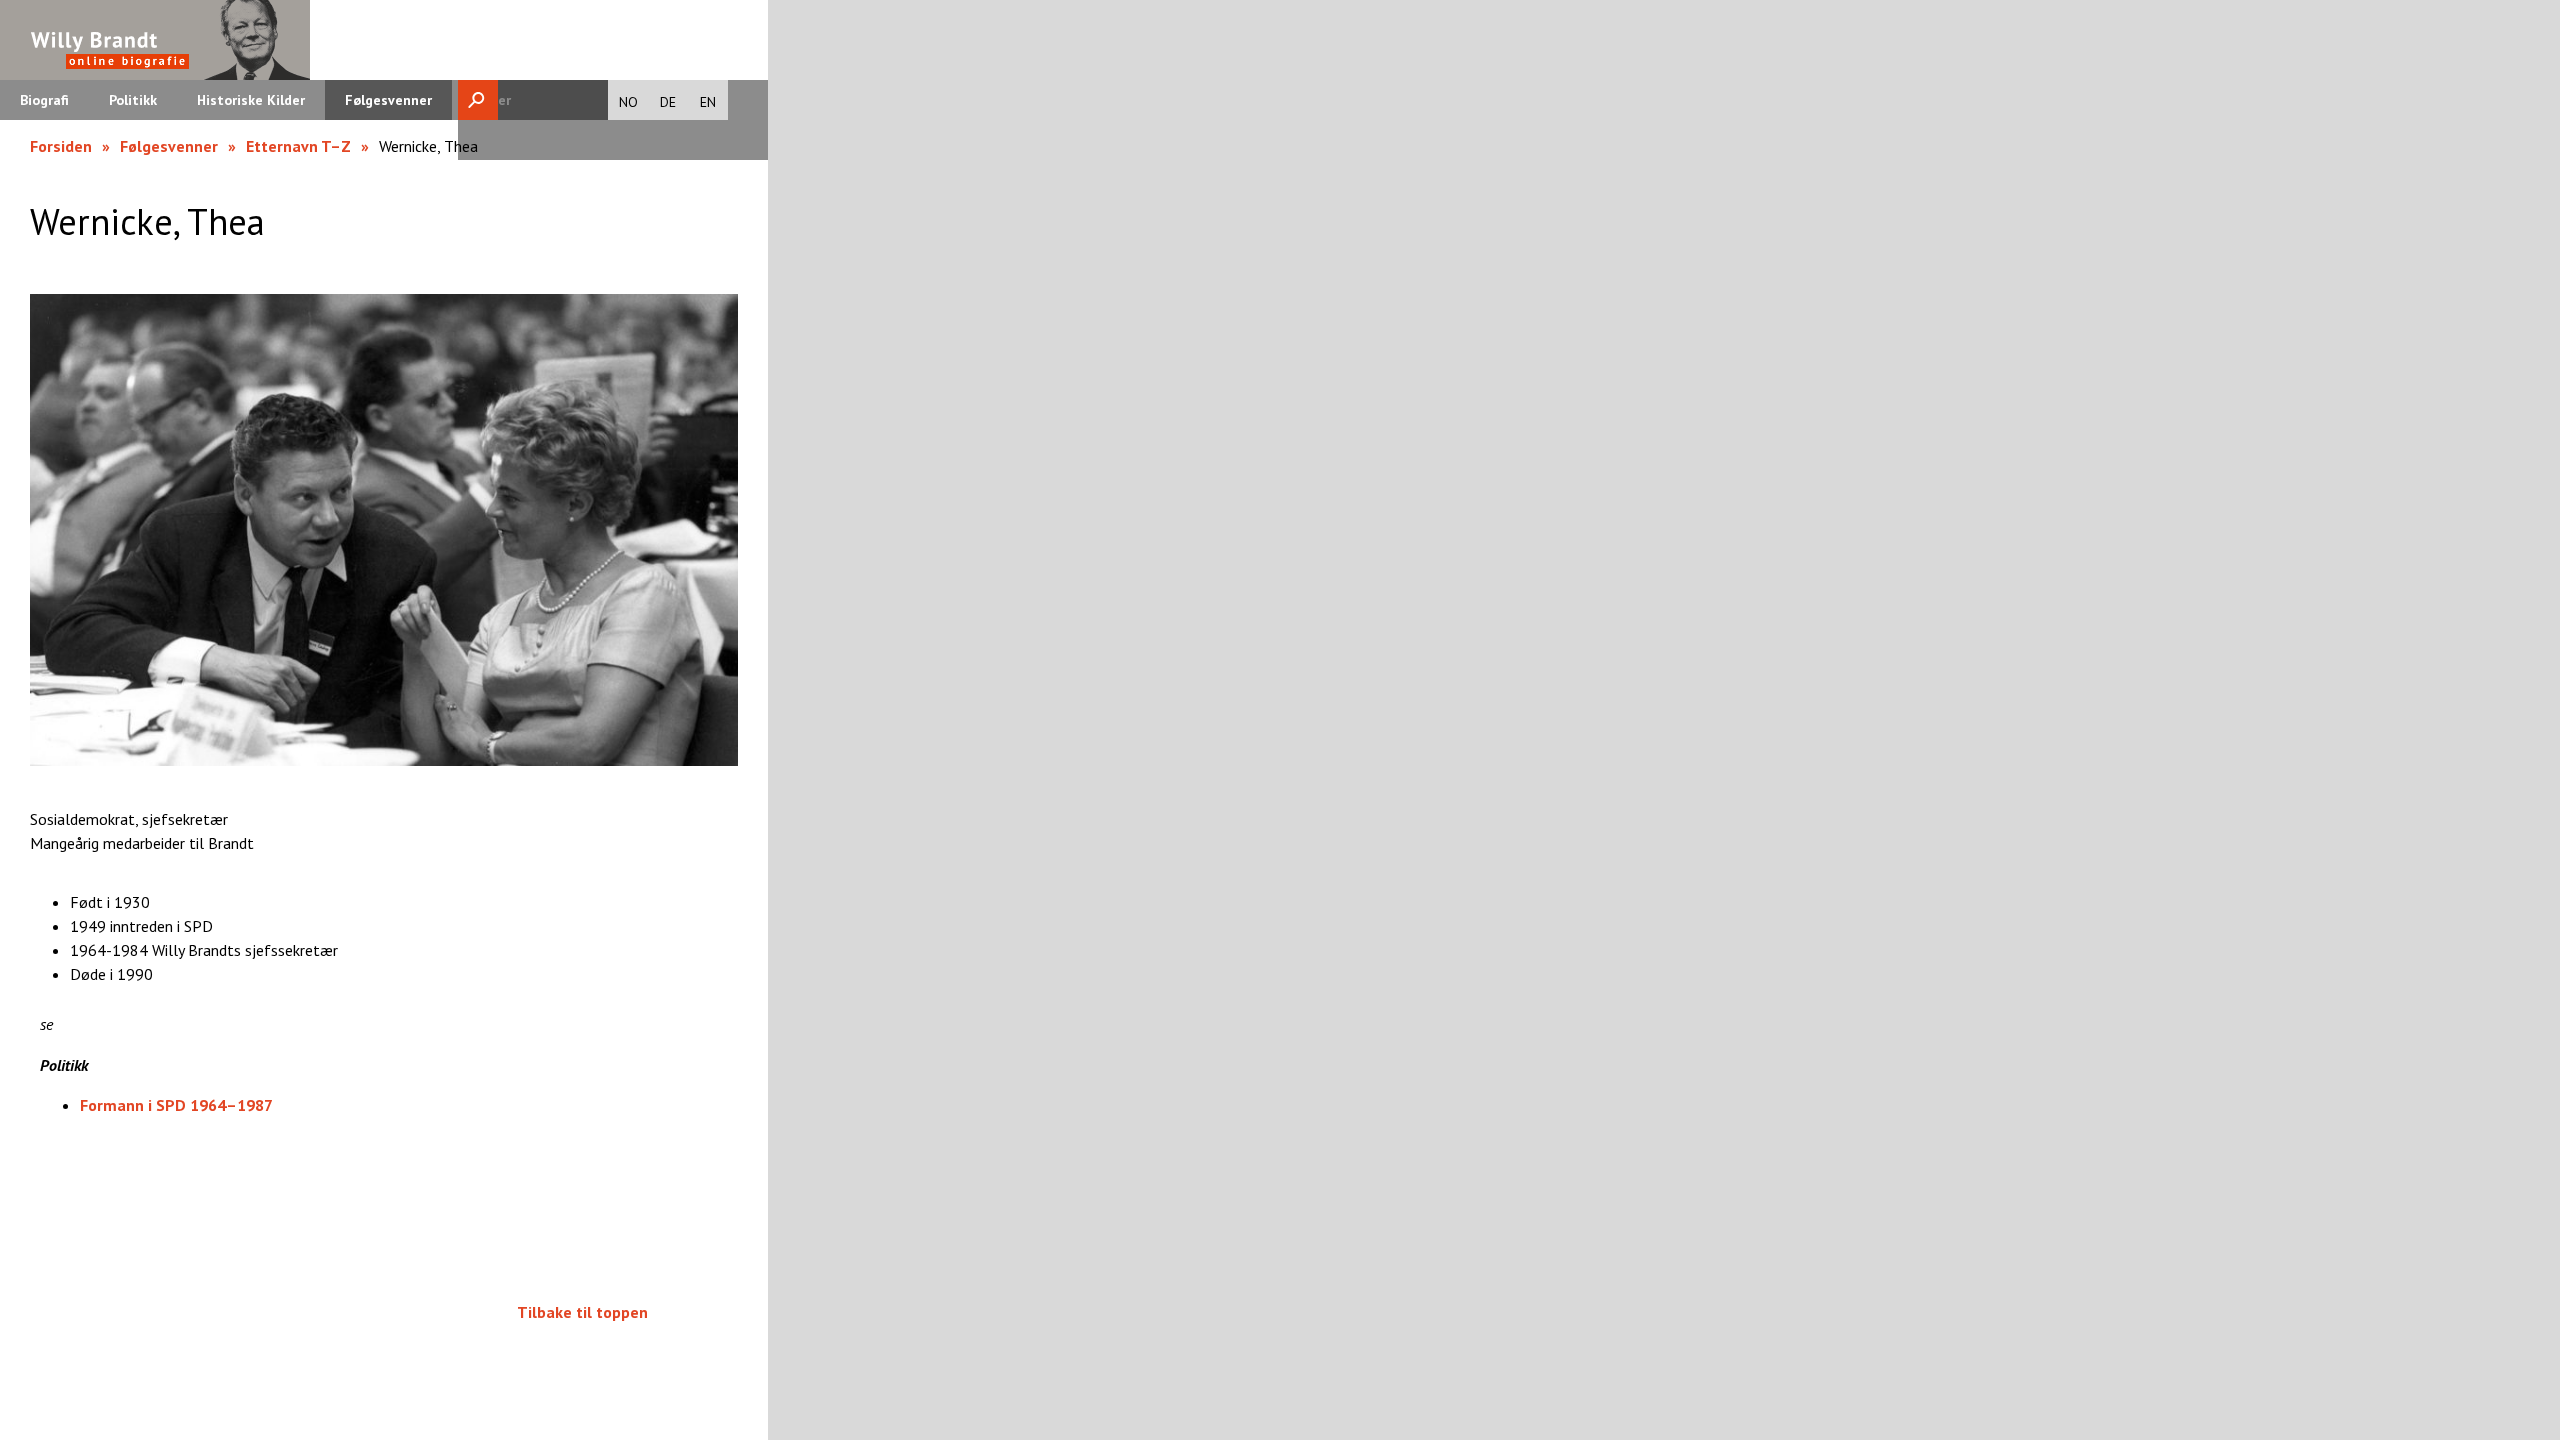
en (708, 102)
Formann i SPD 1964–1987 (176, 1105)
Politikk (133, 100)
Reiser (491, 100)
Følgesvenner (388, 100)
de (668, 102)
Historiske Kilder (251, 100)
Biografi (44, 100)
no (628, 102)
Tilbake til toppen (582, 1312)
